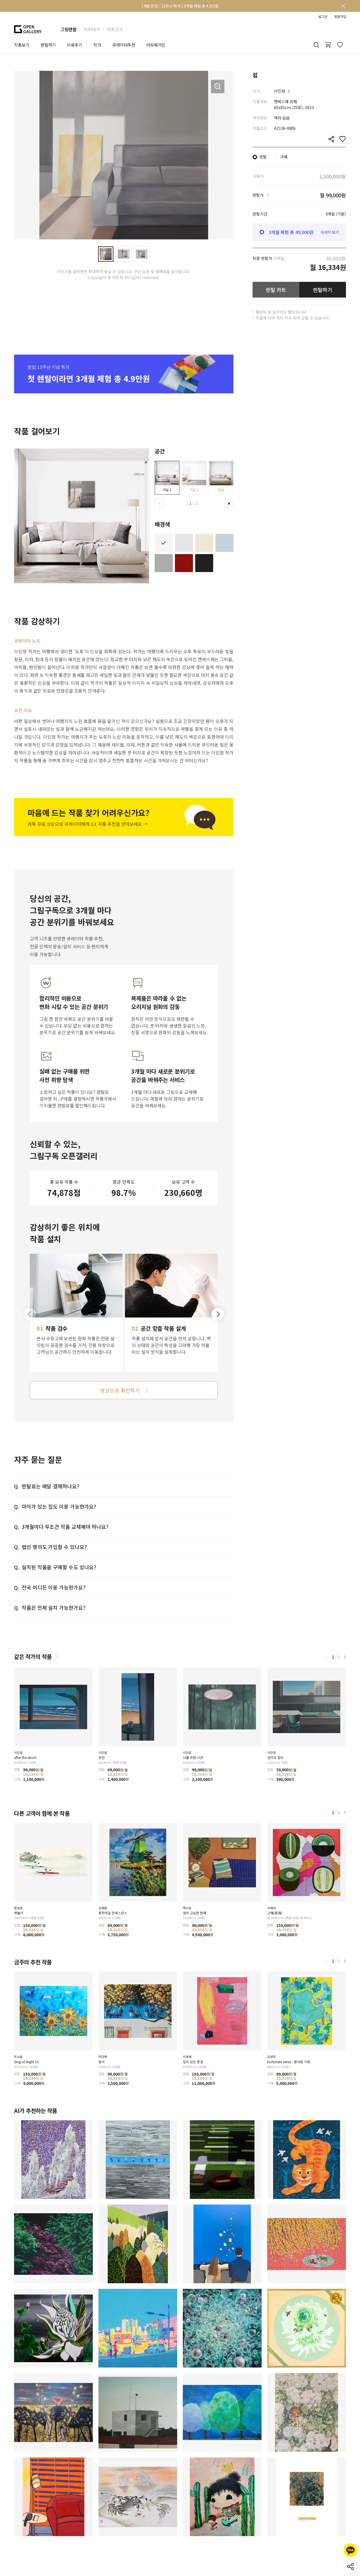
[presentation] (159, 504)
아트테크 (92, 29)
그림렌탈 (68, 29)
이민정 (279, 91)
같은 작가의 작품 (33, 1657)
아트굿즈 (115, 29)
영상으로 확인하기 (120, 1390)
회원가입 (340, 17)
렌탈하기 (323, 290)
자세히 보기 (330, 232)
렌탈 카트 (276, 290)
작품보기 (22, 45)
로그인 (323, 17)
